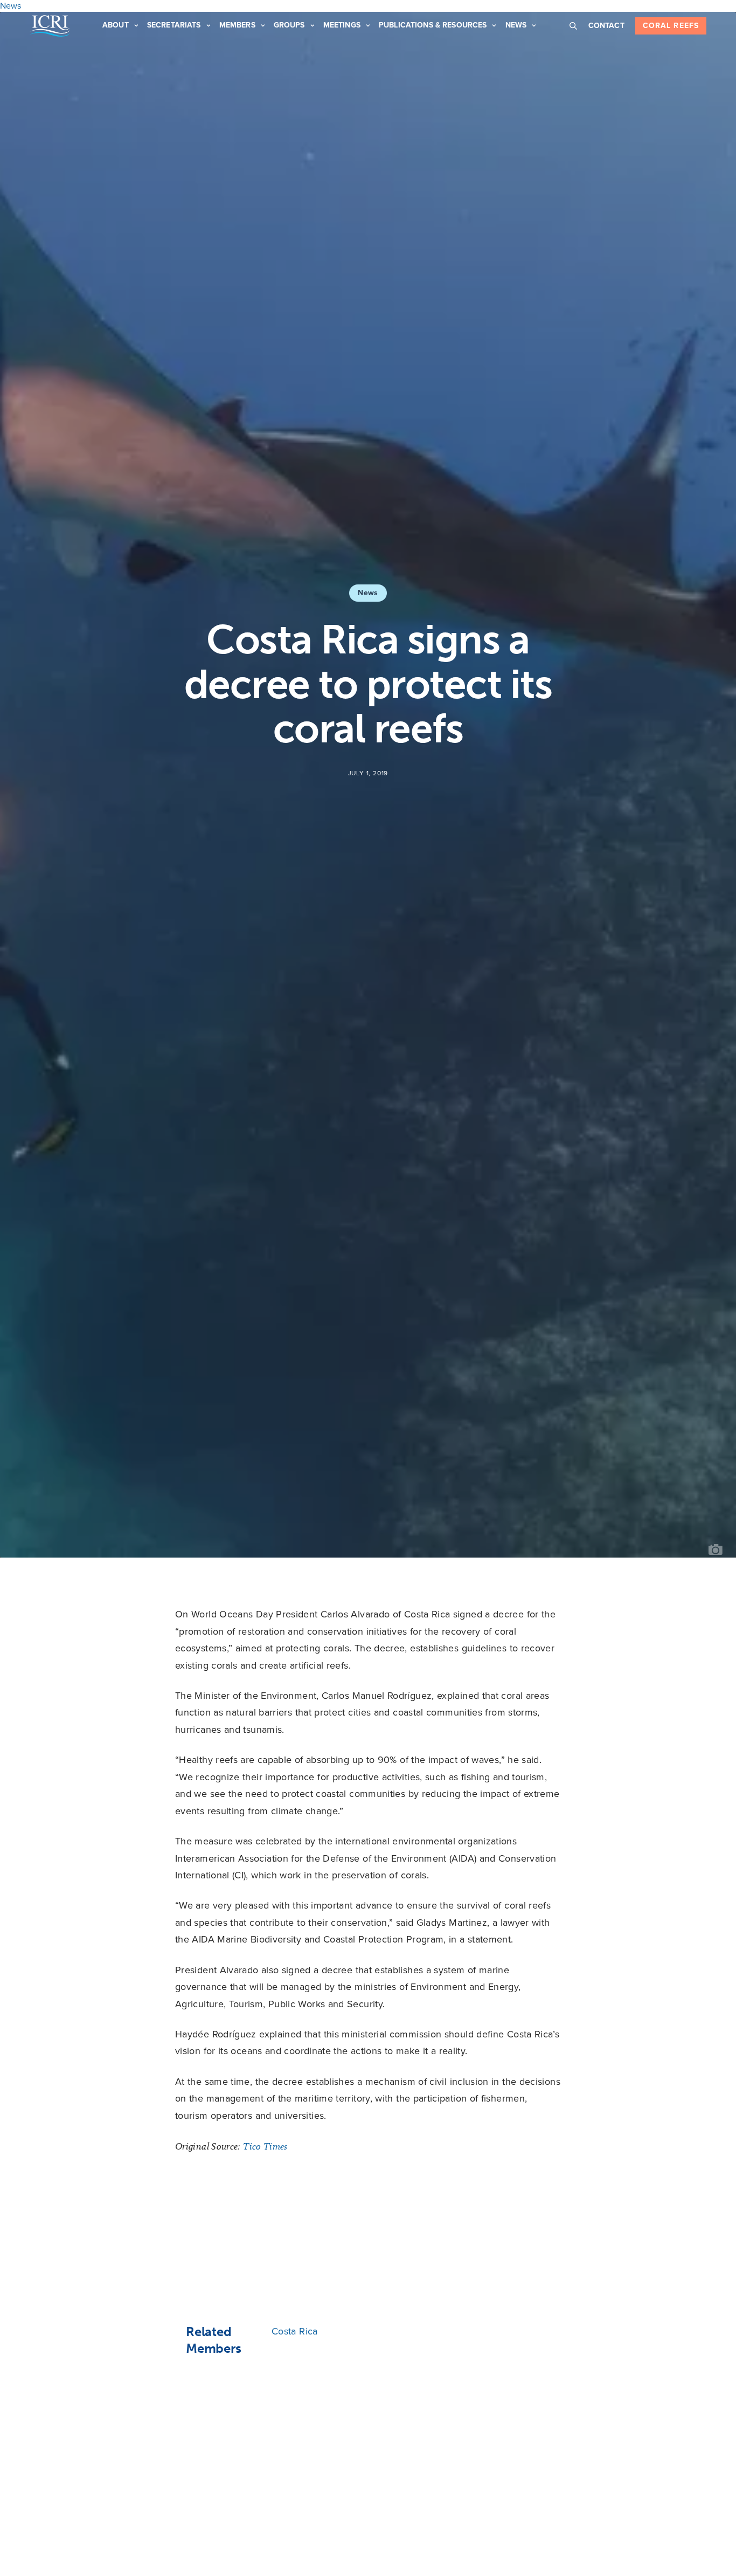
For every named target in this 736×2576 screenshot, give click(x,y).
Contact (606, 26)
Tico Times (265, 2146)
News (516, 25)
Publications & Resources (433, 25)
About (116, 25)
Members (237, 25)
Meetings (342, 25)
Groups (289, 25)
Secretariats (174, 25)
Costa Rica (295, 2331)
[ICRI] (50, 26)
